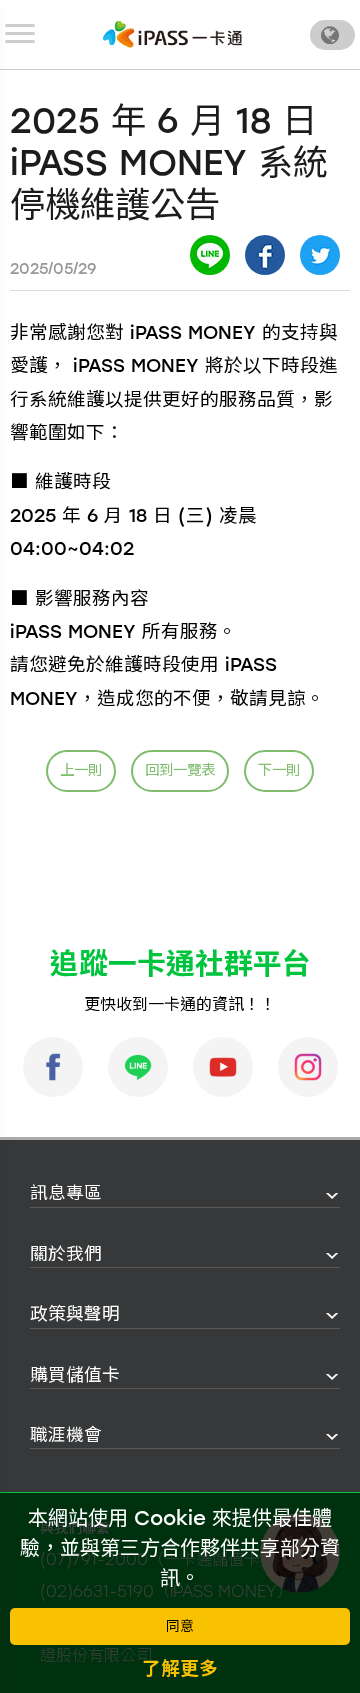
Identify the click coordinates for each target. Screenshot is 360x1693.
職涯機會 (66, 1434)
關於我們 (66, 1253)
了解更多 (180, 1668)
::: (24, 1193)
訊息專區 (66, 1192)
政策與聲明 (75, 1313)
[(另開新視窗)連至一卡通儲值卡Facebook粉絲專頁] (53, 1067)
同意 (180, 1626)
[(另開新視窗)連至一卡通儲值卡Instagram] (308, 1067)
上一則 (81, 770)
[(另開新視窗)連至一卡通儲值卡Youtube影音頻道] (223, 1067)
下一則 (279, 770)
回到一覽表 (180, 770)
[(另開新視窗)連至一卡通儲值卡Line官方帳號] (138, 1067)
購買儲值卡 (75, 1374)
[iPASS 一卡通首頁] (173, 35)
